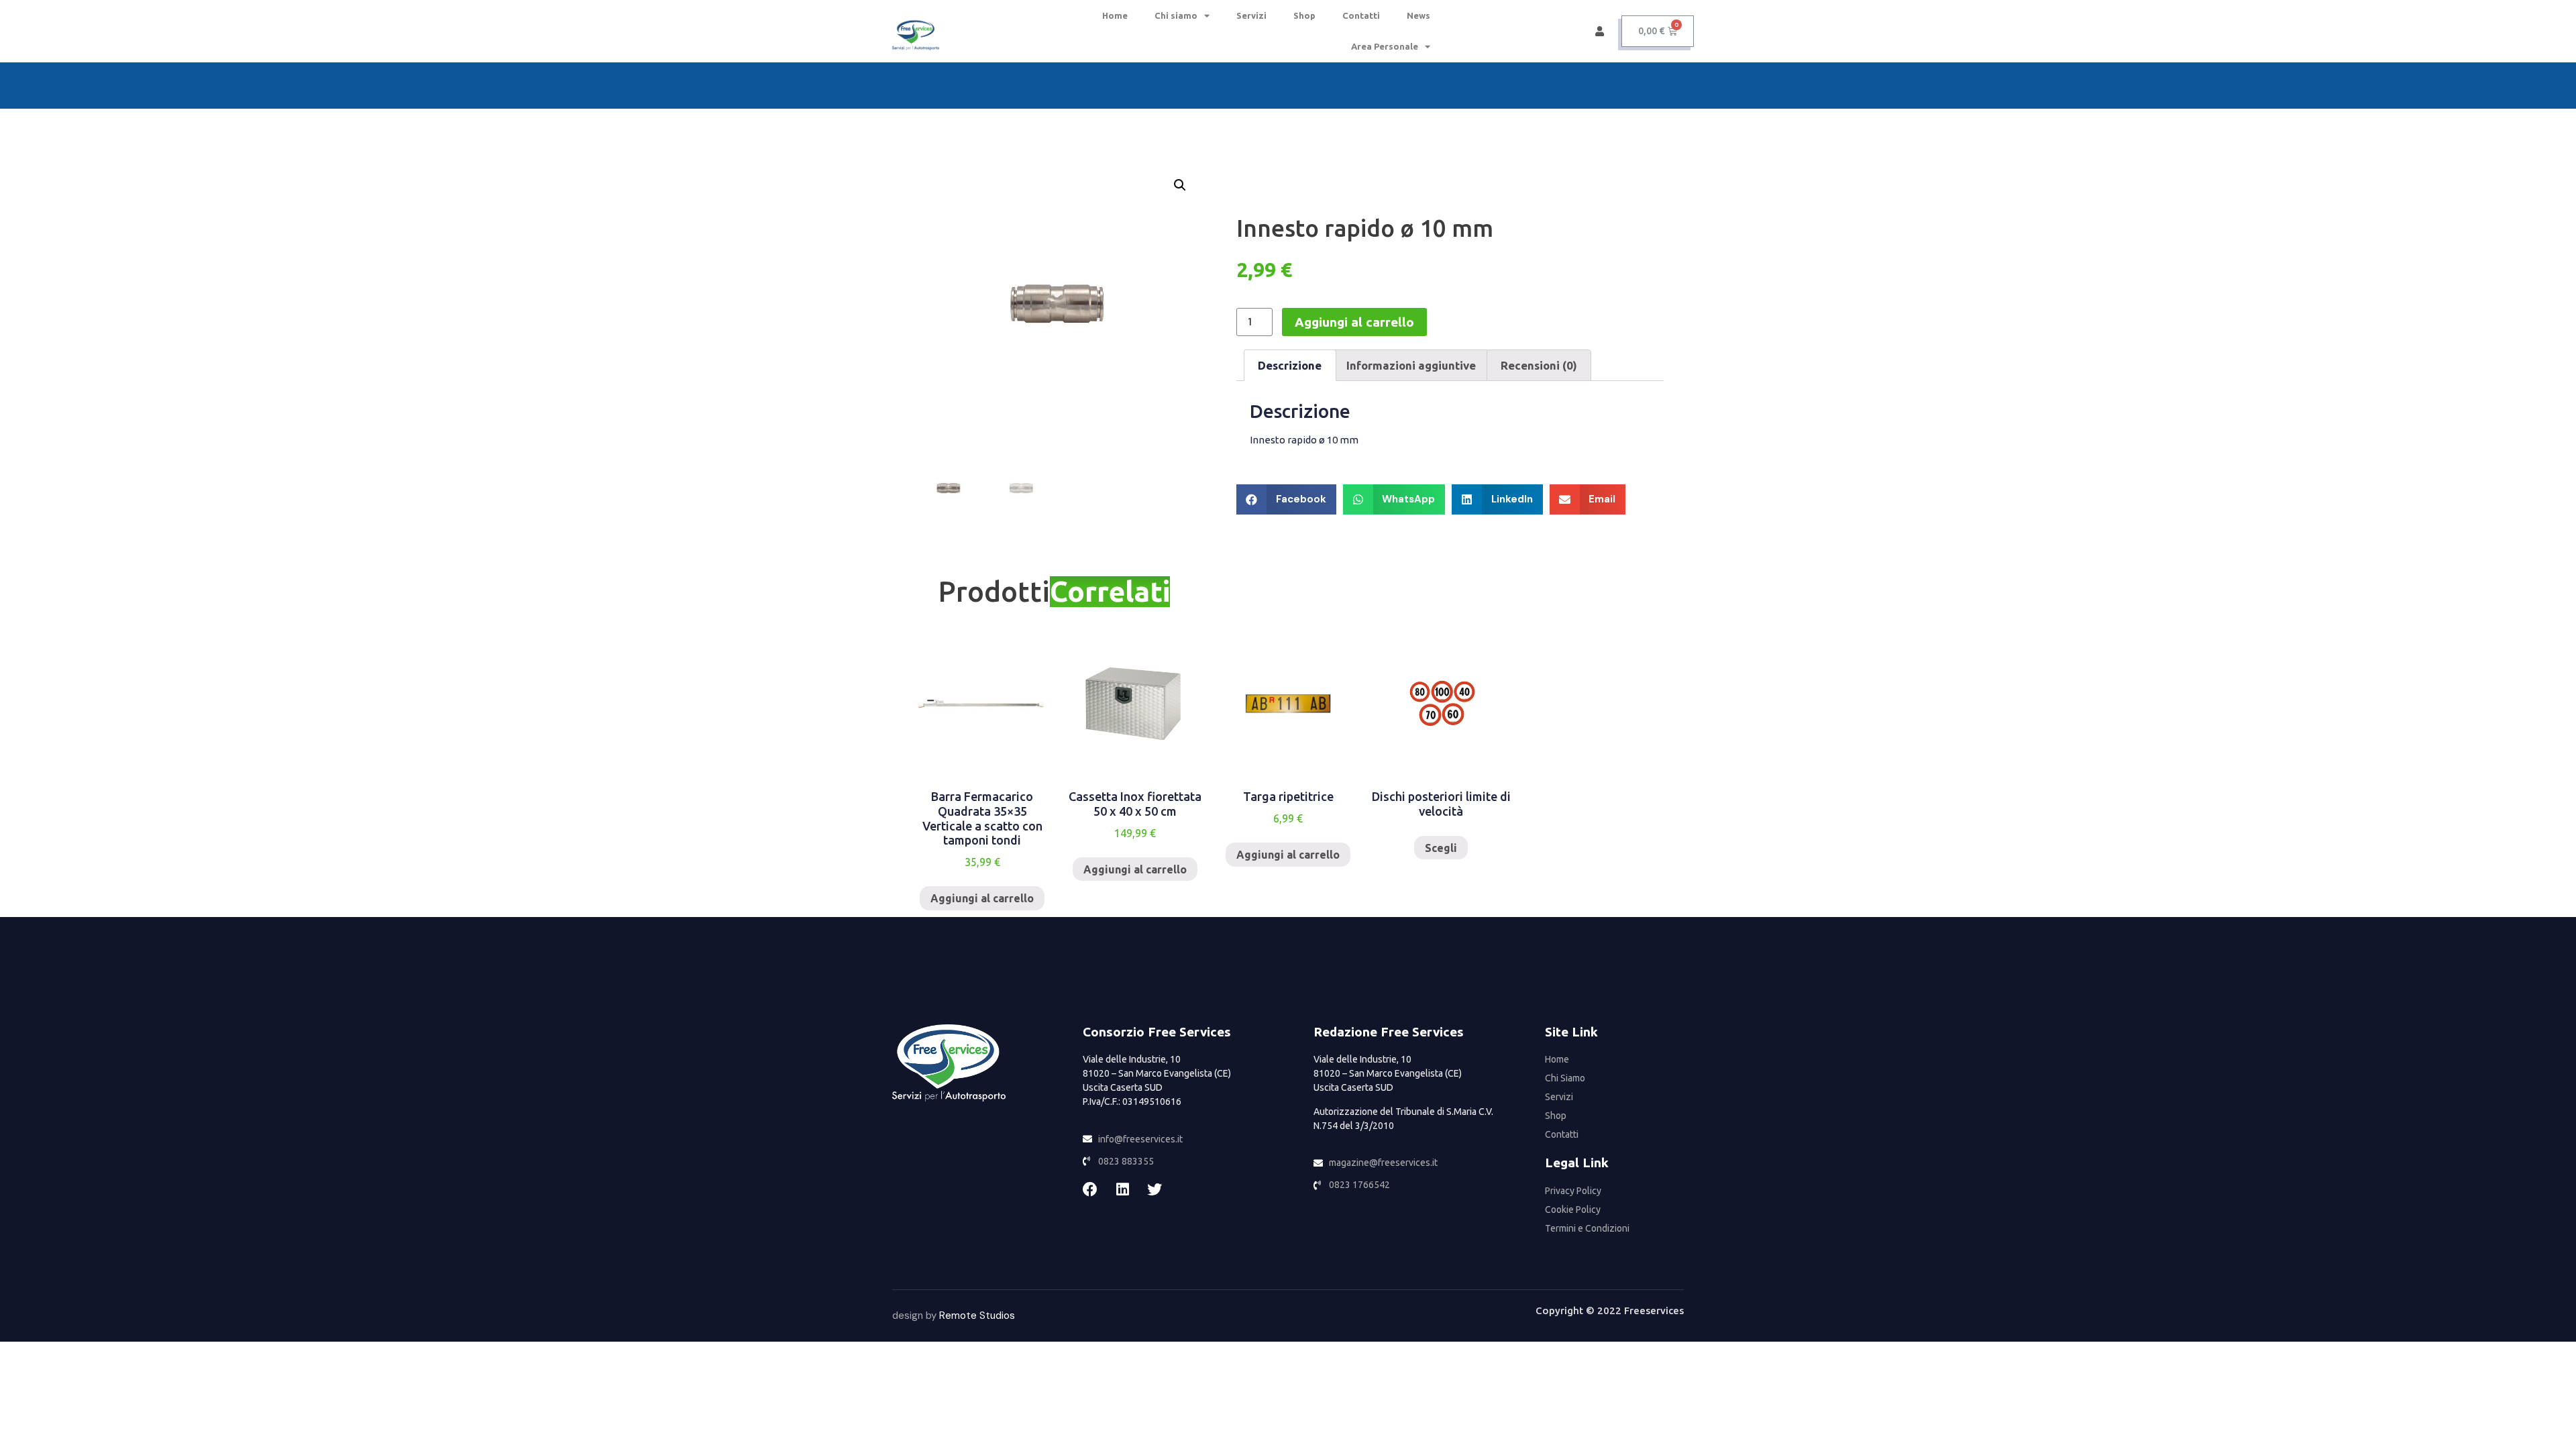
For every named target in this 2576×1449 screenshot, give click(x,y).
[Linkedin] (1122, 1189)
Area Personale (1385, 46)
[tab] (1290, 365)
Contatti (1361, 15)
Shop (1304, 15)
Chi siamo (1176, 15)
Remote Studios (977, 1316)
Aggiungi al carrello (1354, 322)
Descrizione (1290, 365)
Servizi (1251, 15)
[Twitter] (1155, 1189)
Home (1115, 15)
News (1418, 15)
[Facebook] (1090, 1189)
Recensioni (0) (1539, 365)
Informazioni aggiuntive (1411, 365)
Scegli (1441, 848)
